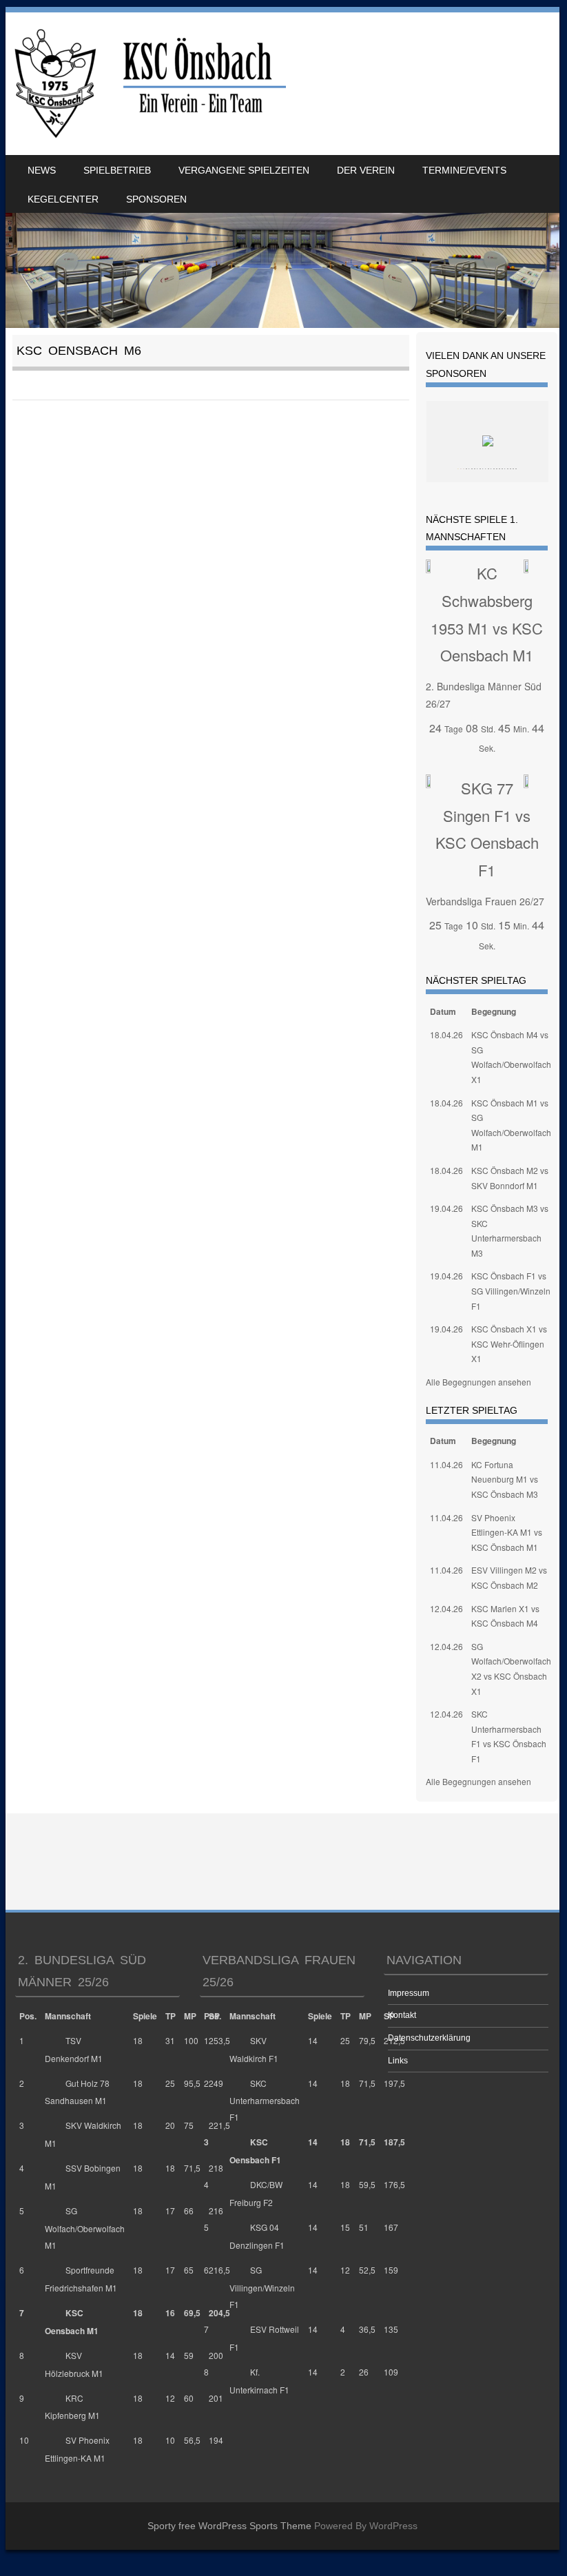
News (42, 170)
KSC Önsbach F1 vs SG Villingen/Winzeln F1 (511, 1290)
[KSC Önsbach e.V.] (148, 84)
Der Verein (366, 170)
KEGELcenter (63, 199)
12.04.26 (446, 1608)
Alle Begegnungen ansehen (478, 1382)
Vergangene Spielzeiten (244, 170)
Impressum (409, 1993)
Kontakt (402, 2015)
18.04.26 (446, 1034)
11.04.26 (446, 1464)
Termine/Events (464, 170)
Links (398, 2061)
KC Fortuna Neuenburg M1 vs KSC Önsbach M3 (505, 1479)
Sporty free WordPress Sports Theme (229, 2526)
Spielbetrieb (117, 170)
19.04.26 (446, 1208)
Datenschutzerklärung (429, 2038)
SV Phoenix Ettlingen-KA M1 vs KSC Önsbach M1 (507, 1532)
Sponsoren (156, 199)
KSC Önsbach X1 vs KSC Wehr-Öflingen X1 (509, 1343)
